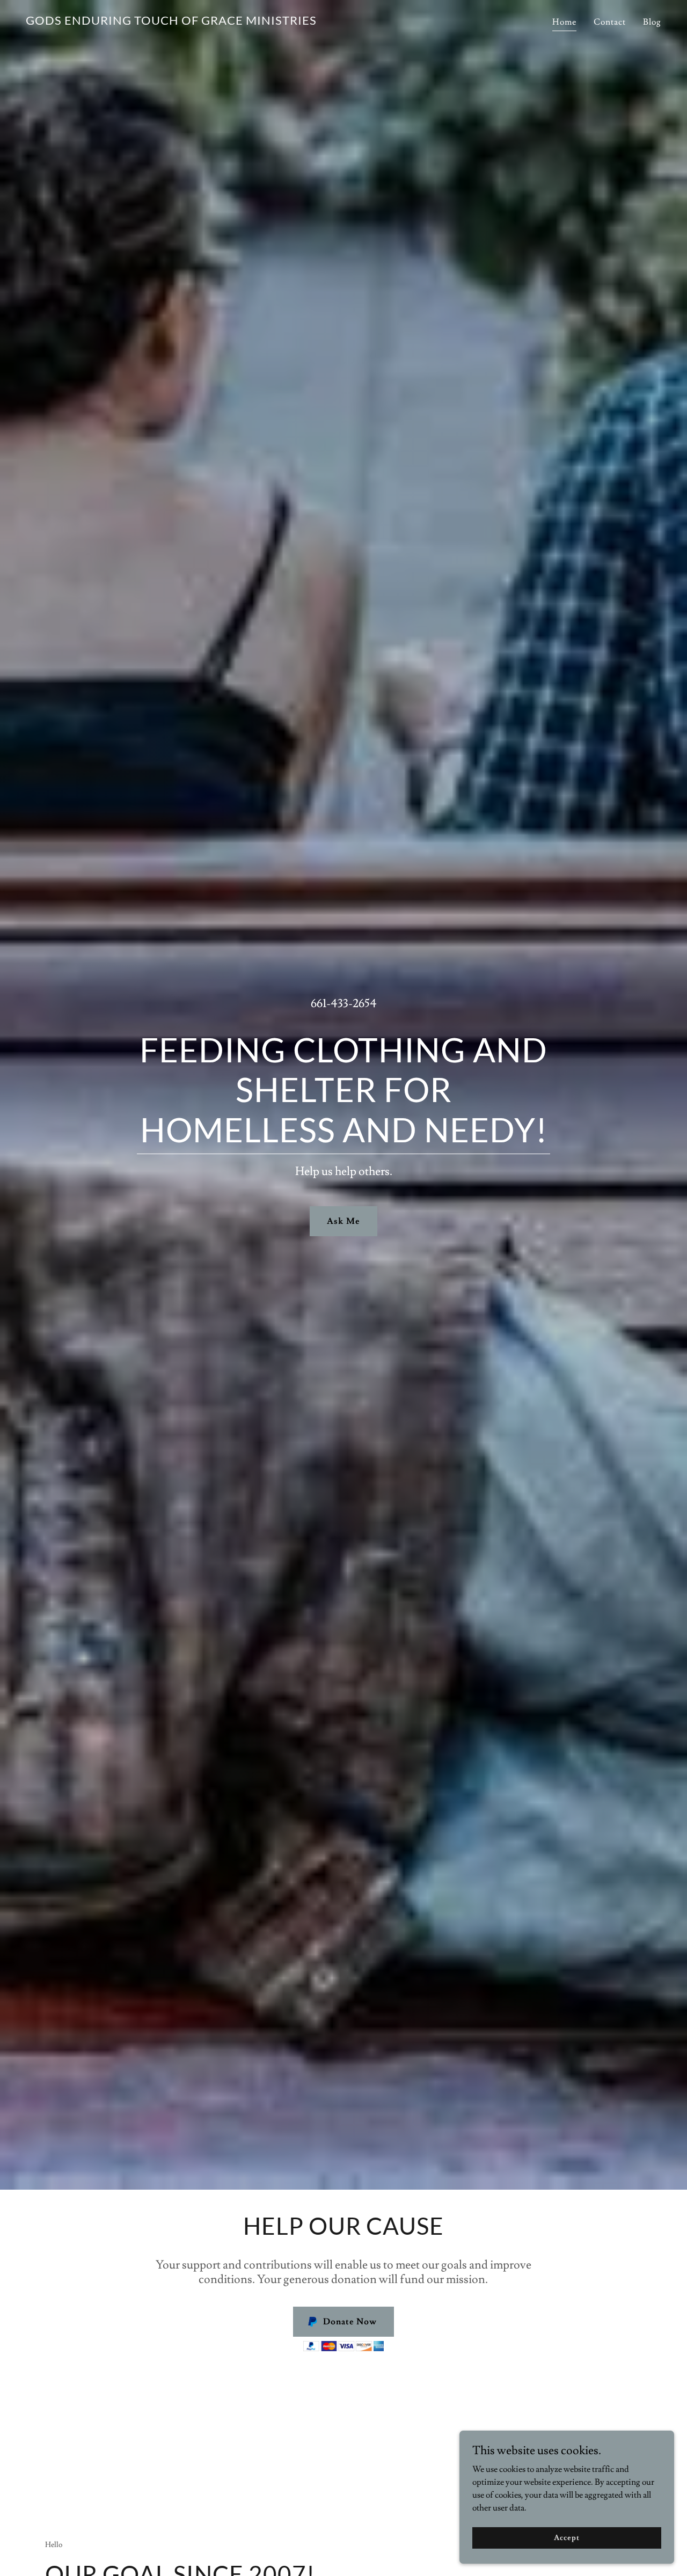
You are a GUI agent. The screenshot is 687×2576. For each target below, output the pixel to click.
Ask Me (343, 1221)
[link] (171, 22)
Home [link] (564, 22)
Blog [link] (652, 22)
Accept (567, 2537)
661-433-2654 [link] (344, 1004)
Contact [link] (610, 22)
